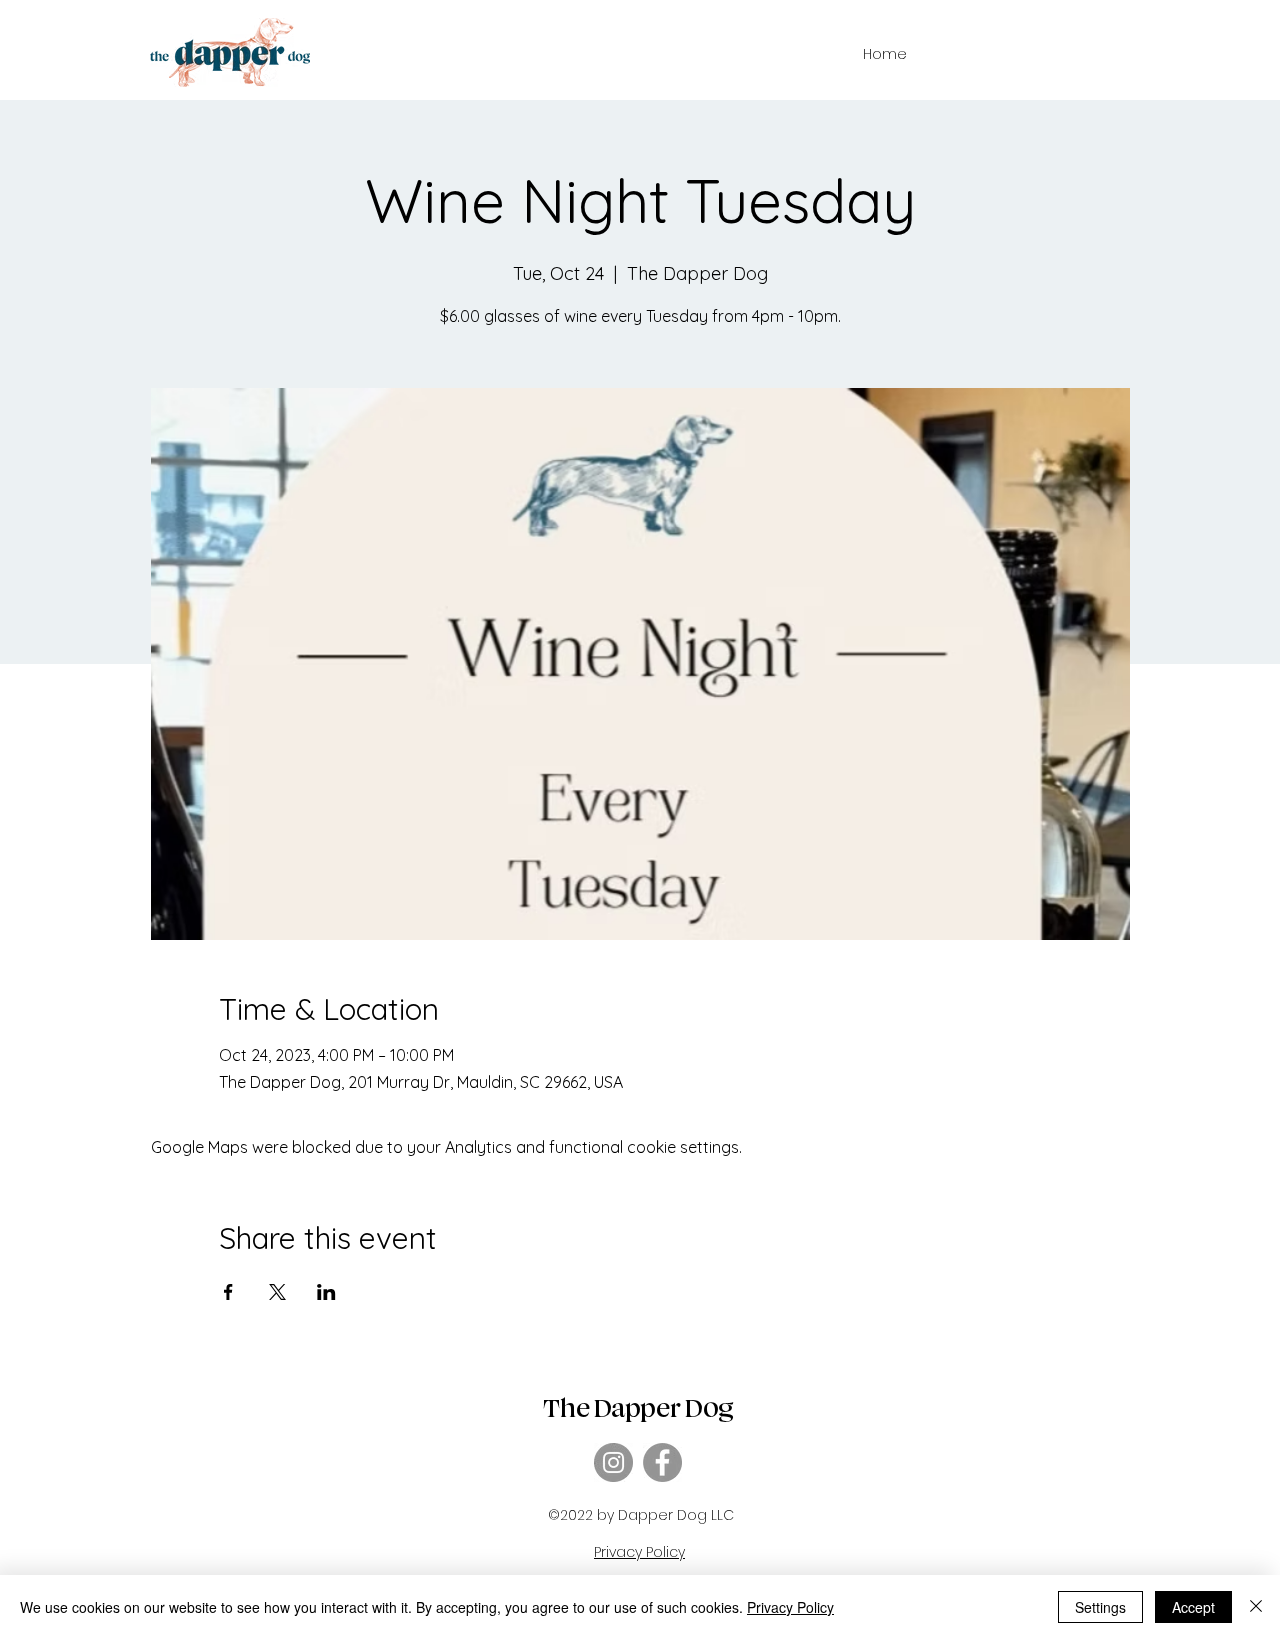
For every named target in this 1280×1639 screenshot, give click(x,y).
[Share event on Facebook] (228, 1292)
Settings (1100, 1607)
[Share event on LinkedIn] (326, 1292)
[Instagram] (613, 1462)
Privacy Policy (790, 1607)
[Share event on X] (277, 1292)
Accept (1193, 1607)
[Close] (1256, 1607)
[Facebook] (662, 1462)
